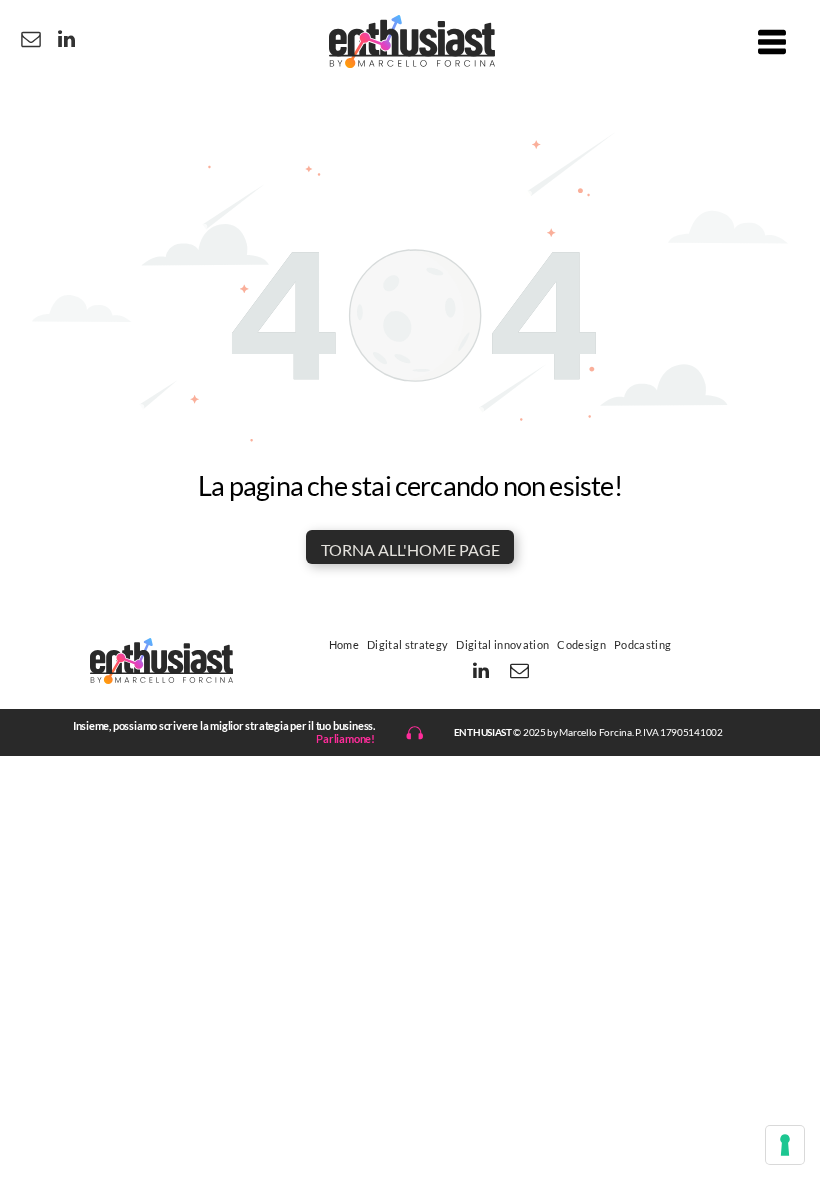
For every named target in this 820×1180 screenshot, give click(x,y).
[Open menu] (772, 42)
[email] (31, 41)
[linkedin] (66, 41)
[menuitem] (344, 644)
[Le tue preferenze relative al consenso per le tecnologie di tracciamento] (785, 1145)
